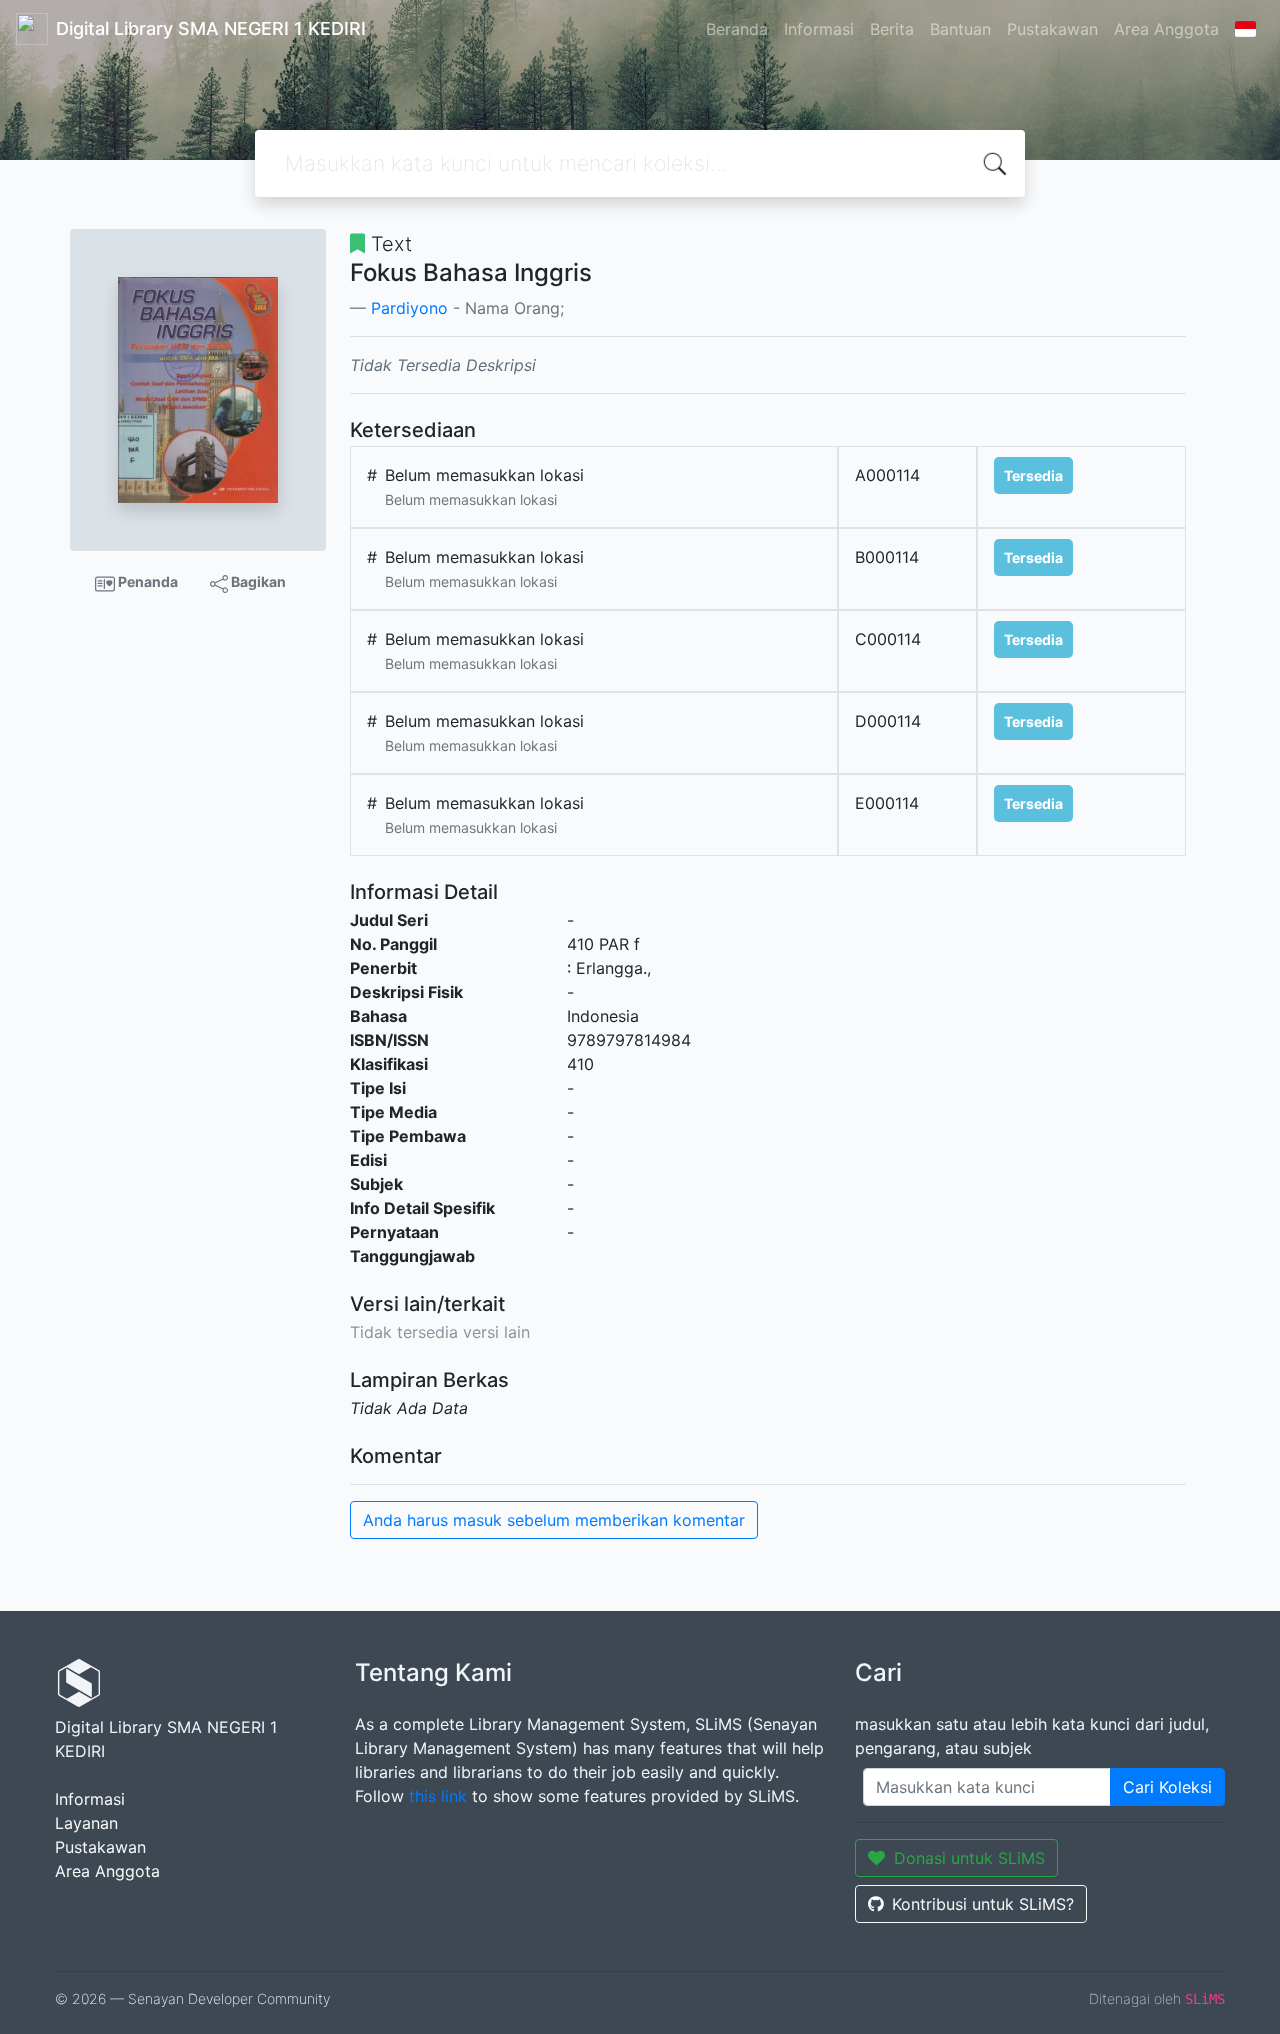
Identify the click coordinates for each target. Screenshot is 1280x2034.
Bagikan (257, 581)
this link (438, 1796)
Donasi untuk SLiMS (969, 1858)
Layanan (86, 1823)
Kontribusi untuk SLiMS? (983, 1904)
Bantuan (960, 29)
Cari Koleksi (1167, 1787)
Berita (892, 29)
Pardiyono (409, 308)
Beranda (737, 29)
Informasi (819, 29)
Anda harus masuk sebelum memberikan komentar (554, 1520)
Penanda (146, 581)
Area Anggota (1166, 29)
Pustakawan (1052, 29)
